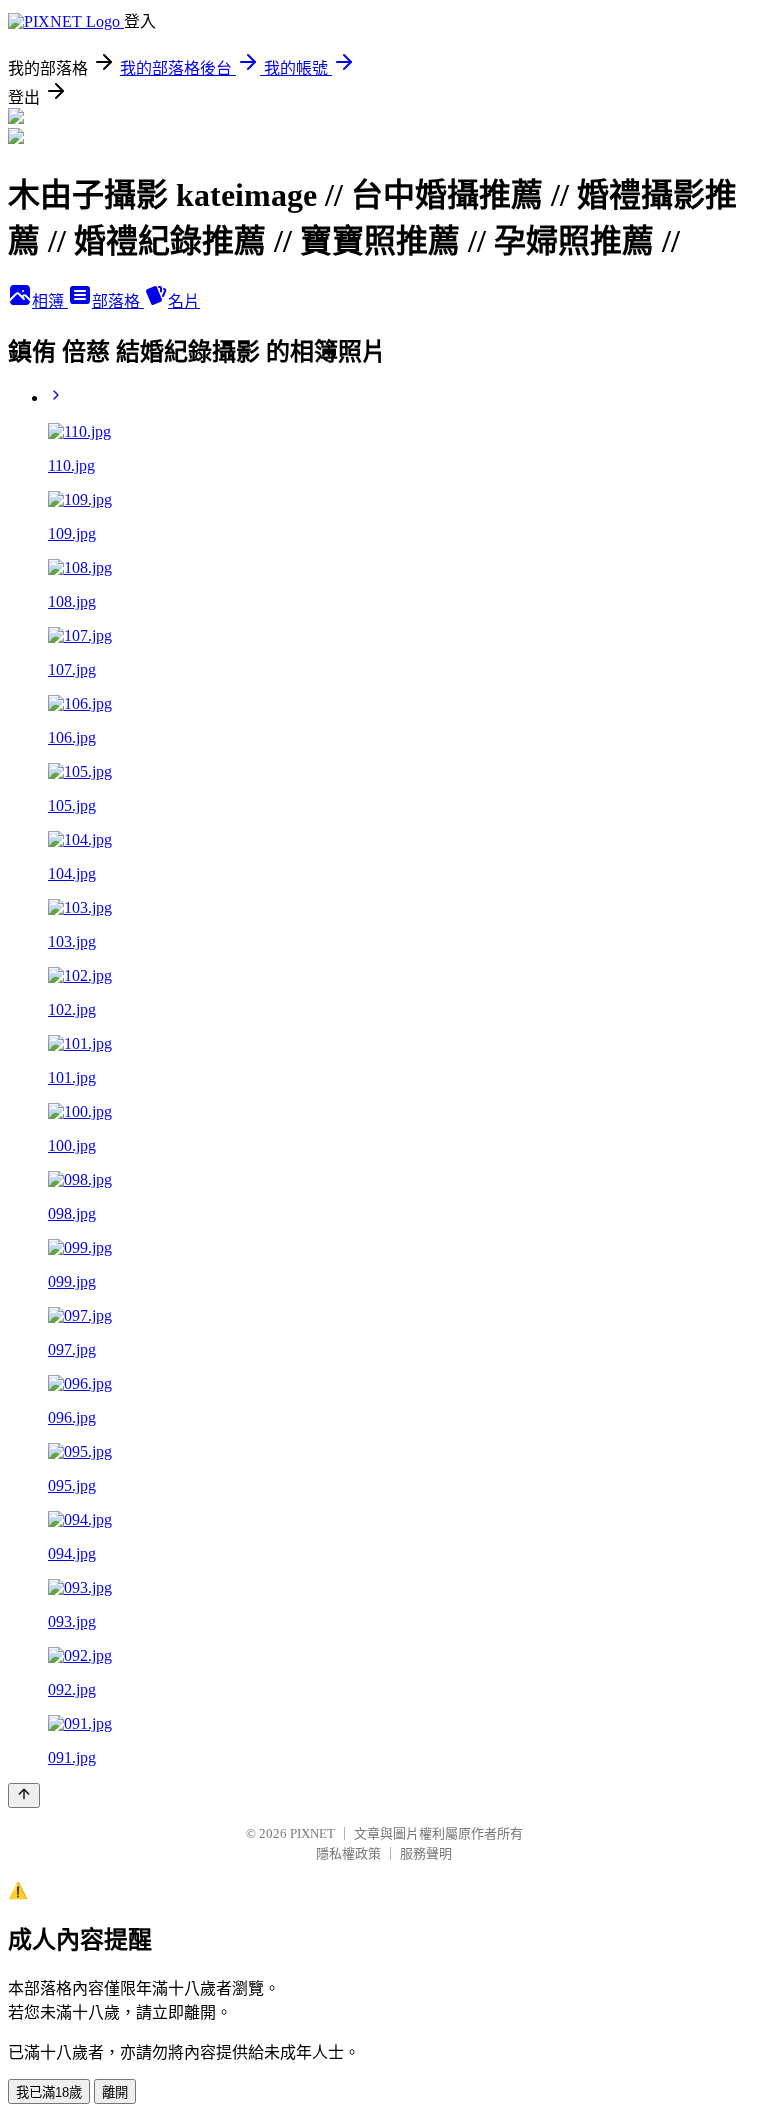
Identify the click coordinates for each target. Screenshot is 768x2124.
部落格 (118, 301)
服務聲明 (426, 1853)
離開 (115, 2092)
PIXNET (312, 1833)
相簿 (50, 301)
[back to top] (24, 1795)
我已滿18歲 (49, 2092)
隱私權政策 (348, 1853)
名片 (184, 301)
